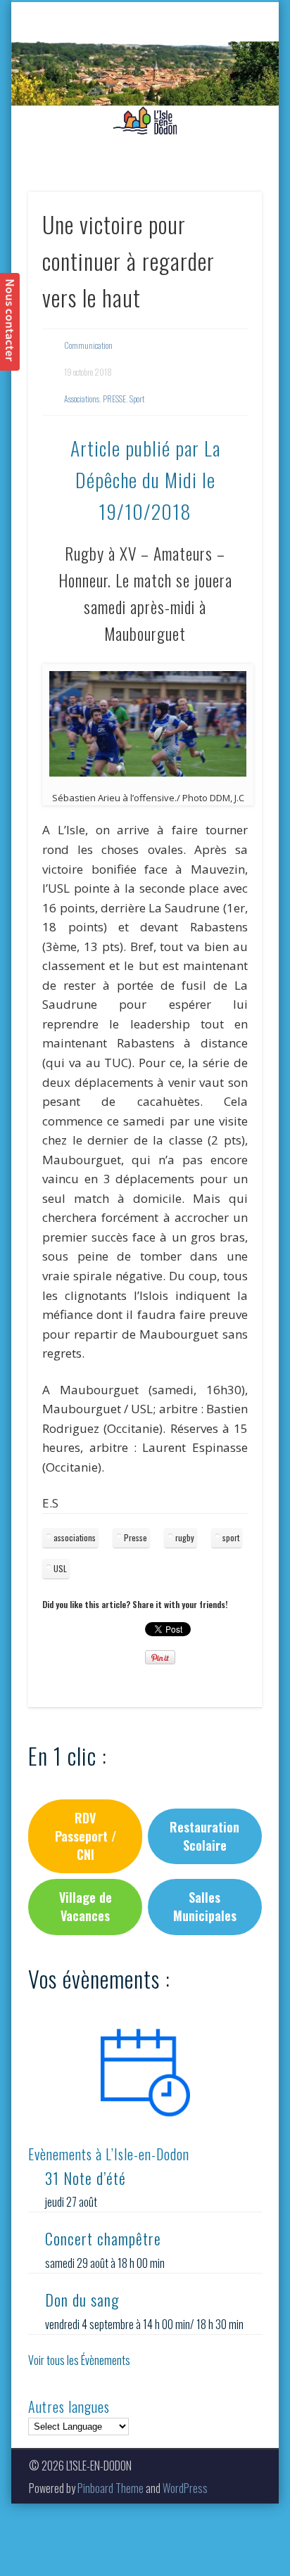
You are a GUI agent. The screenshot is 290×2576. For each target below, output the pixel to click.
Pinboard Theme (111, 2488)
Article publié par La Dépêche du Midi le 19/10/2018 (145, 479)
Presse (135, 1537)
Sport (137, 398)
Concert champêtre (103, 2238)
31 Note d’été (86, 2178)
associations (75, 1537)
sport (231, 1537)
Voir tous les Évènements (79, 2360)
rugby (185, 1537)
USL (60, 1568)
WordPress (185, 2488)
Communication (88, 345)
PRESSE (114, 398)
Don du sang (82, 2300)
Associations (82, 398)
